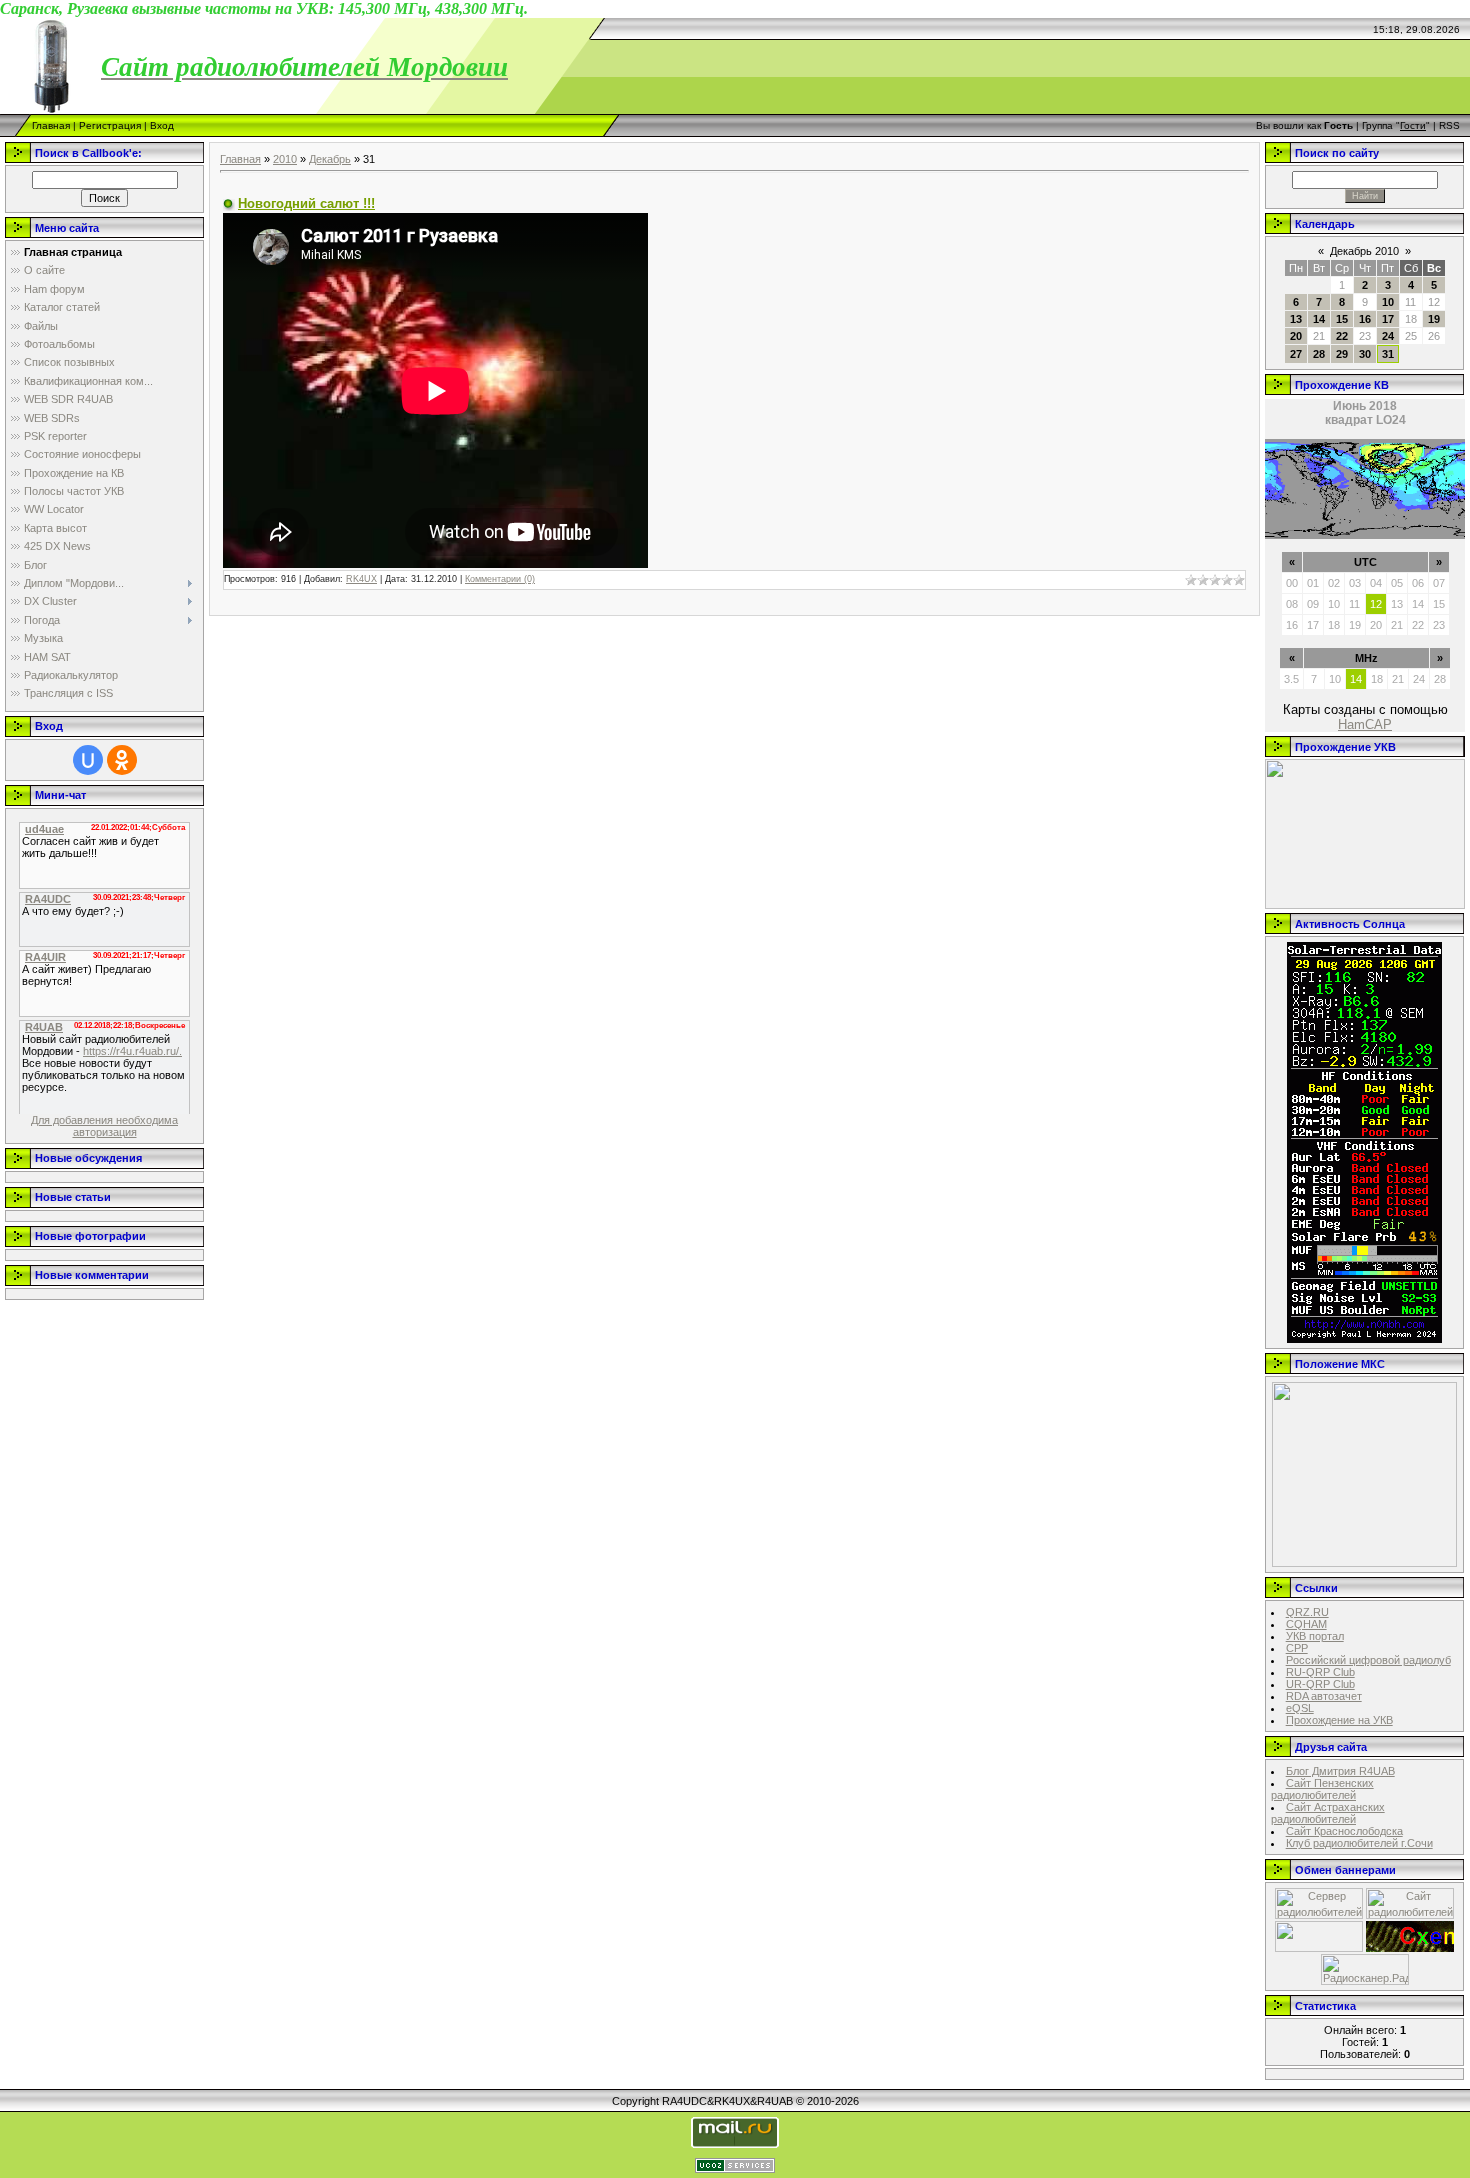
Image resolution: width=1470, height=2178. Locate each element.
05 (1397, 583)
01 (1313, 583)
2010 (285, 159)
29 (1342, 354)
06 (1418, 583)
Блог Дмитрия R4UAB (1340, 1771)
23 (1439, 625)
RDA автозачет (1324, 1696)
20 (1296, 336)
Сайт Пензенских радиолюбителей (1322, 1789)
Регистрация (110, 125)
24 (1388, 336)
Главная (51, 125)
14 (1319, 319)
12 (1376, 604)
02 (1334, 583)
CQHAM (1306, 1624)
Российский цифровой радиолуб (1368, 1660)
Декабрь (330, 159)
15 (1342, 319)
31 (1388, 354)
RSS (1449, 125)
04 (1376, 583)
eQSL (1300, 1708)
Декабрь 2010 (1364, 251)
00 (1292, 583)
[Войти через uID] (88, 760)
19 (1434, 319)
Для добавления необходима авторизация (104, 1126)
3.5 (1291, 679)
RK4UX (361, 579)
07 (1439, 583)
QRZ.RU (1307, 1612)
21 (1397, 625)
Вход (162, 125)
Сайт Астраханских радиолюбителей (1328, 1813)
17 (1388, 319)
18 (1334, 625)
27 (1296, 354)
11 (1354, 604)
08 (1292, 604)
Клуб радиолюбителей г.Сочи (1359, 1843)
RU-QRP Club (1320, 1672)
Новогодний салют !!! (306, 203)
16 (1365, 319)
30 (1365, 354)
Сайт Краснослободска (1344, 1831)
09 (1313, 604)
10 (1388, 302)
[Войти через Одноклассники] (122, 760)
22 (1342, 336)
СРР (1297, 1648)
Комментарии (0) (500, 579)
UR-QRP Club (1320, 1684)
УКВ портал (1315, 1636)
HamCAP (1365, 724)
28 (1319, 354)
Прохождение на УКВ (1339, 1720)
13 (1296, 319)
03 (1355, 583)
